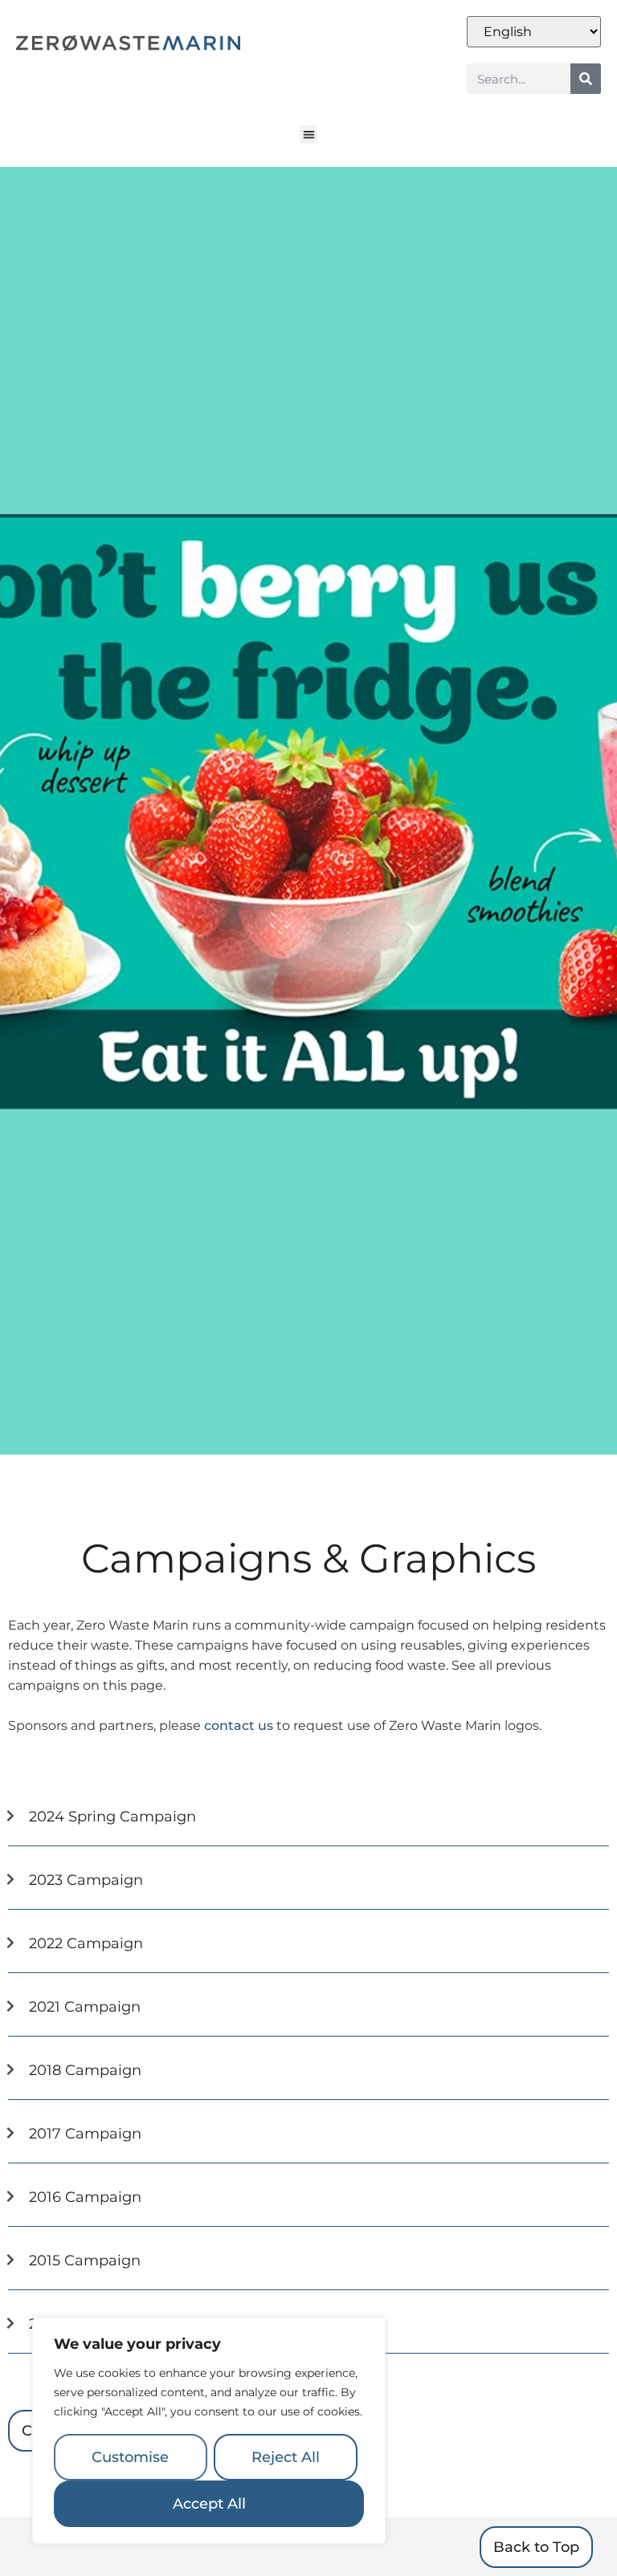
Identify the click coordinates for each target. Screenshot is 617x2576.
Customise (130, 2457)
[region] (209, 2431)
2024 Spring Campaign (112, 1817)
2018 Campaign (85, 2070)
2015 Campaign (85, 2261)
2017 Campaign (85, 2134)
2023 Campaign (86, 1880)
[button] (309, 134)
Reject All (286, 2457)
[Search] (586, 79)
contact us (239, 1725)
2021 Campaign (85, 2007)
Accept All (209, 2504)
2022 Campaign (86, 1943)
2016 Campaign (85, 2197)
